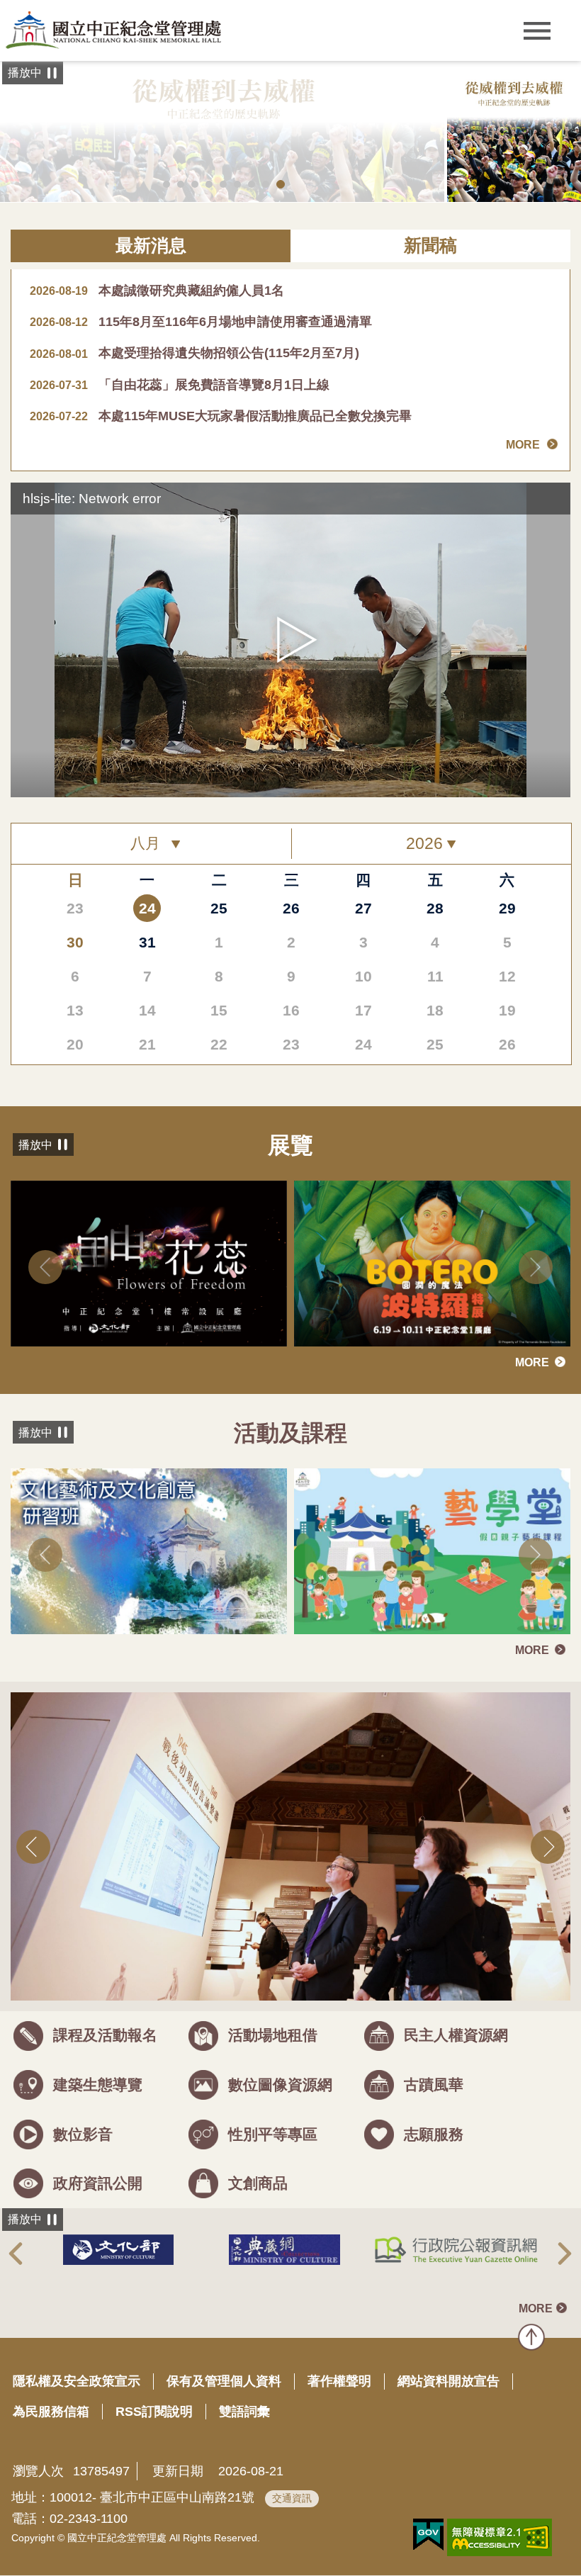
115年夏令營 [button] (209, 184)
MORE (523, 445)
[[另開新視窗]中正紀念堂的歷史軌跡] (224, 132)
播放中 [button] (25, 73)
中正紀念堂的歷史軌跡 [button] (281, 184)
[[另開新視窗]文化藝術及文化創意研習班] (149, 1551)
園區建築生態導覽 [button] (266, 184)
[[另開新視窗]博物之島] (456, 2249)
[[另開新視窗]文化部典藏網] (284, 2250)
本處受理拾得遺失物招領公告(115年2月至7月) (194, 353)
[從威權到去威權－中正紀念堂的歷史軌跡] (514, 132)
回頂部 (531, 2337)
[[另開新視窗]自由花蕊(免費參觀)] (149, 1264)
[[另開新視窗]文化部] (118, 2250)
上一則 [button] (45, 1267)
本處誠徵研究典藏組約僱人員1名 (157, 291)
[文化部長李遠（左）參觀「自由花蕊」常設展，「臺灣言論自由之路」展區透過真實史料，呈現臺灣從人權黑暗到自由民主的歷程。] (290, 1846)
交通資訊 (292, 2498)
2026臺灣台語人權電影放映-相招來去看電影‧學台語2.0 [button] (167, 184)
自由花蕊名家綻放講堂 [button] (223, 184)
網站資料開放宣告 (449, 2381)
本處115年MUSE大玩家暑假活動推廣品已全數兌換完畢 (221, 416)
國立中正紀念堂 (113, 30)
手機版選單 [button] (537, 31)
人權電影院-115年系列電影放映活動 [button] (237, 184)
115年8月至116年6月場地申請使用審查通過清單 (201, 322)
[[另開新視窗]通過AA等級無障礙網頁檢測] (500, 2537)
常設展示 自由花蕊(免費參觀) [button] (252, 184)
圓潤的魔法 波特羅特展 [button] (195, 184)
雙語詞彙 (244, 2412)
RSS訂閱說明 (154, 2412)
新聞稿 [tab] (430, 246)
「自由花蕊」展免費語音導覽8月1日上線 (180, 385)
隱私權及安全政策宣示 (77, 2381)
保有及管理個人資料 (224, 2381)
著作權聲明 (339, 2381)
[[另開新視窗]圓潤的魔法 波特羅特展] (432, 1264)
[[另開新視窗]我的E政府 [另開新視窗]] (428, 2535)
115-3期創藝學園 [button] (181, 184)
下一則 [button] (536, 1267)
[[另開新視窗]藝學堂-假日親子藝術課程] (432, 1551)
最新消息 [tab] (151, 246)
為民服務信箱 (51, 2412)
